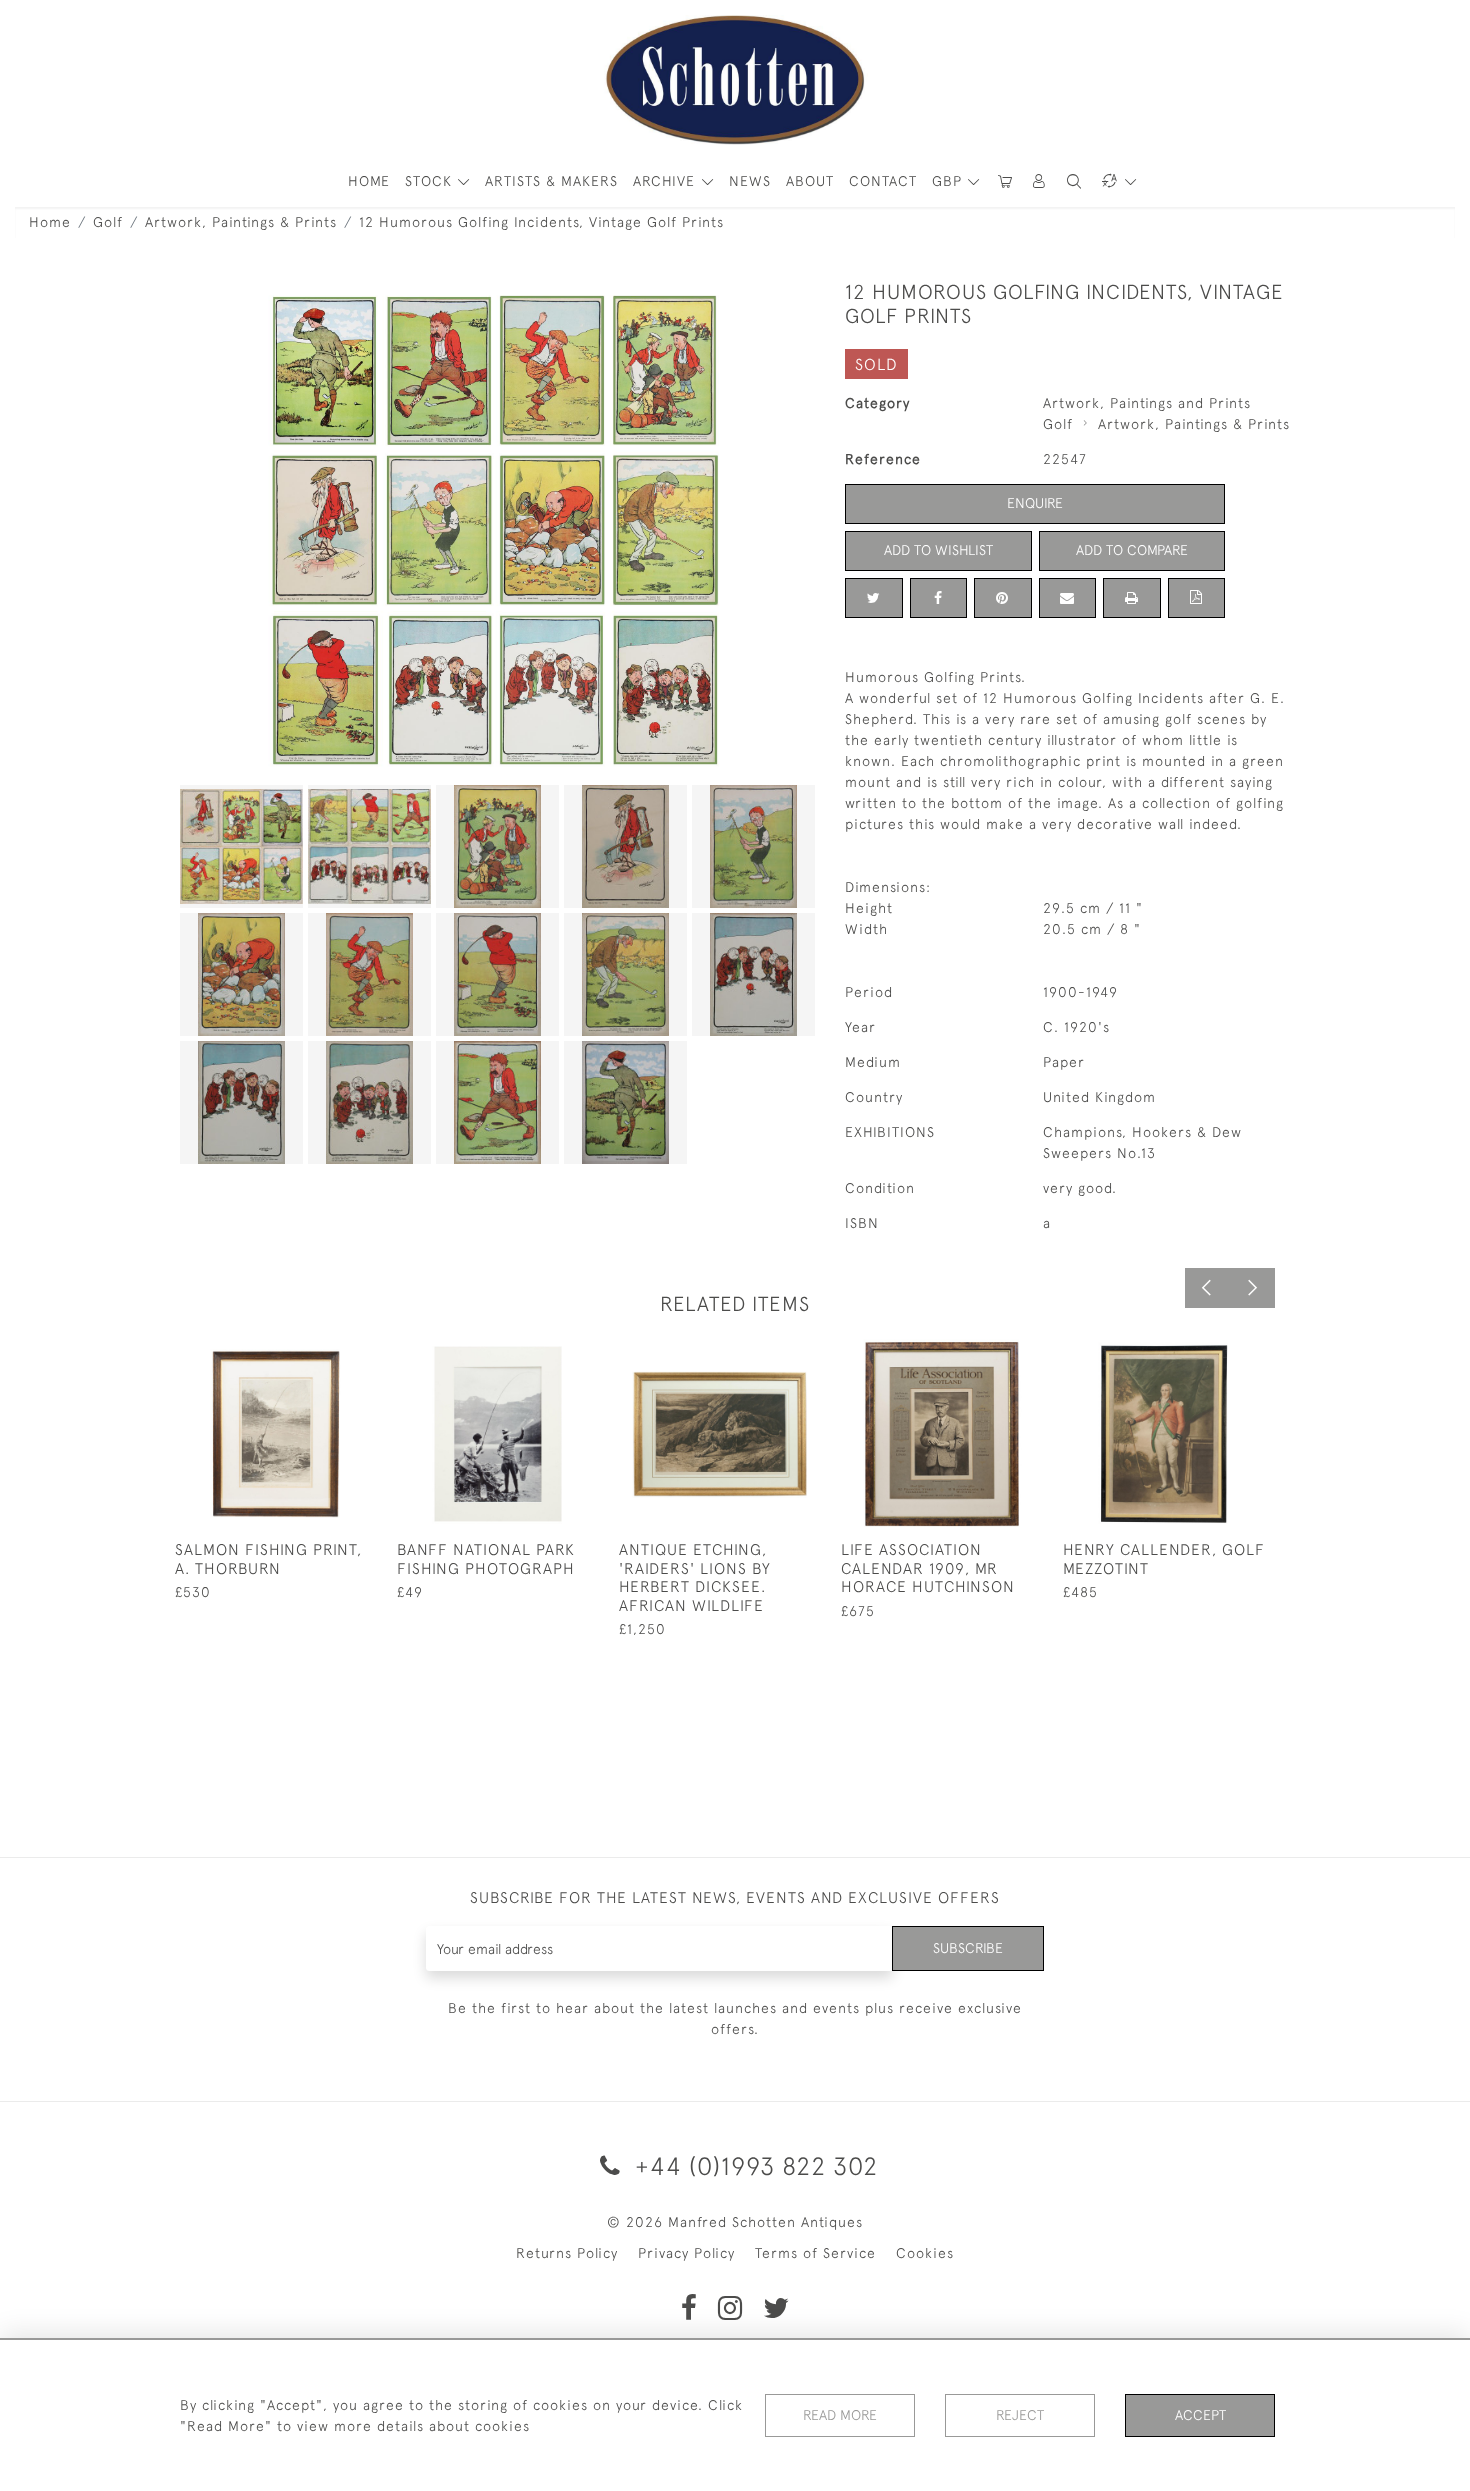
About (810, 181)
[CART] (1005, 181)
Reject (1020, 2415)
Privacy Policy (686, 2253)
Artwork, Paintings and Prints (1147, 403)
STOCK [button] (431, 181)
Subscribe (968, 1948)
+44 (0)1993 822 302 (753, 2165)
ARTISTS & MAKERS (551, 181)
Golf (108, 222)
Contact (883, 181)
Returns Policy (567, 2253)
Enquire (1035, 503)
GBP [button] (949, 181)
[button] (1040, 181)
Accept (1200, 2415)
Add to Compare (1132, 550)
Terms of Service (815, 2253)
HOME (369, 181)
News (750, 181)
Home (50, 222)
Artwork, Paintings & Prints (241, 222)
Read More (840, 2415)
